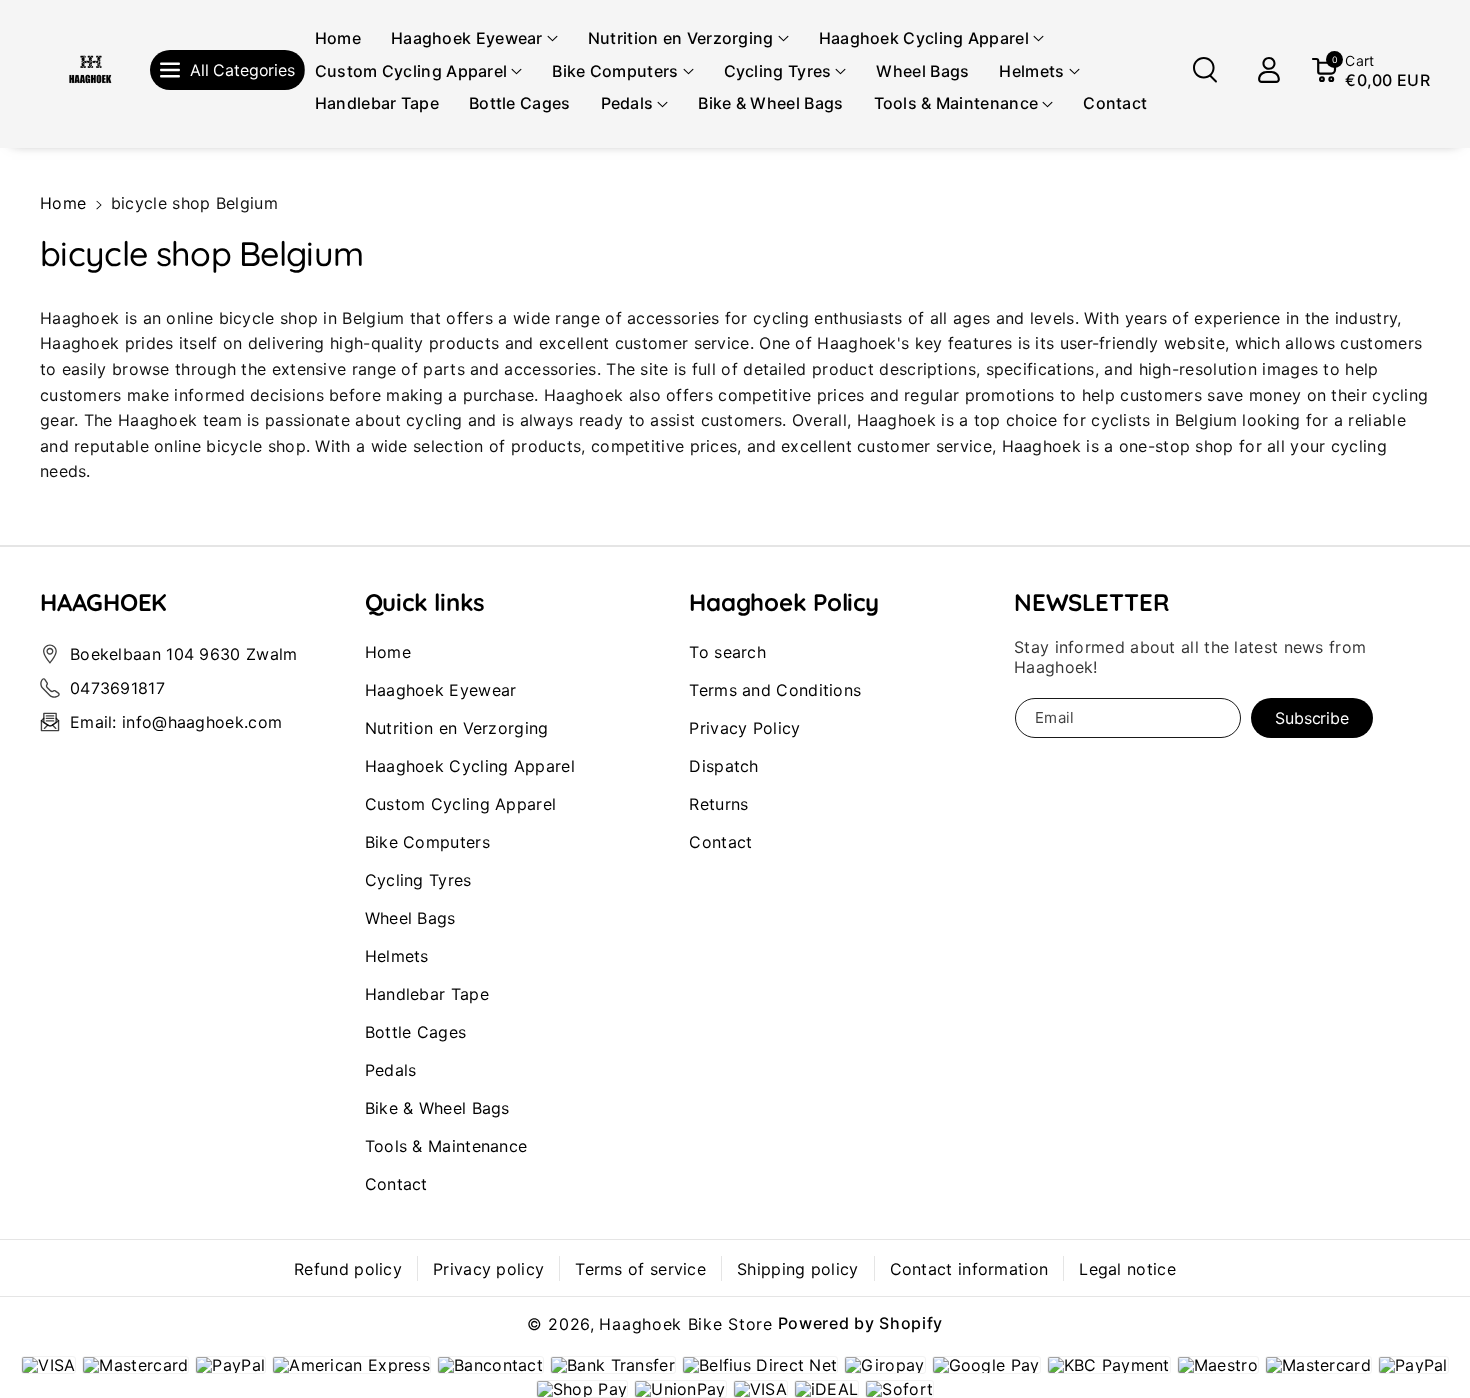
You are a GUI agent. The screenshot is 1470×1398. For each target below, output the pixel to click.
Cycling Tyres (418, 880)
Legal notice (1127, 1269)
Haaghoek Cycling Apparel (470, 766)
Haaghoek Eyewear (441, 690)
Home (63, 203)
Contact (396, 1184)
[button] (474, 38)
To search (727, 652)
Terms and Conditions (775, 690)
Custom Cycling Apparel (461, 804)
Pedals (391, 1070)
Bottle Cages (416, 1032)
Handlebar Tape (427, 994)
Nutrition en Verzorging (457, 728)
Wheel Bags (410, 918)
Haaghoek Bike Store (685, 1324)
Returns (718, 804)
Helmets (397, 956)
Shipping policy (798, 1269)
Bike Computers (427, 842)
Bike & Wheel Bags (437, 1108)
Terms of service (640, 1269)
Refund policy (348, 1269)
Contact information (969, 1269)
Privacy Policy (744, 728)
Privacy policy (488, 1269)
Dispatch (723, 766)
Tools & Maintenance (446, 1146)
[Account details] (1269, 70)
